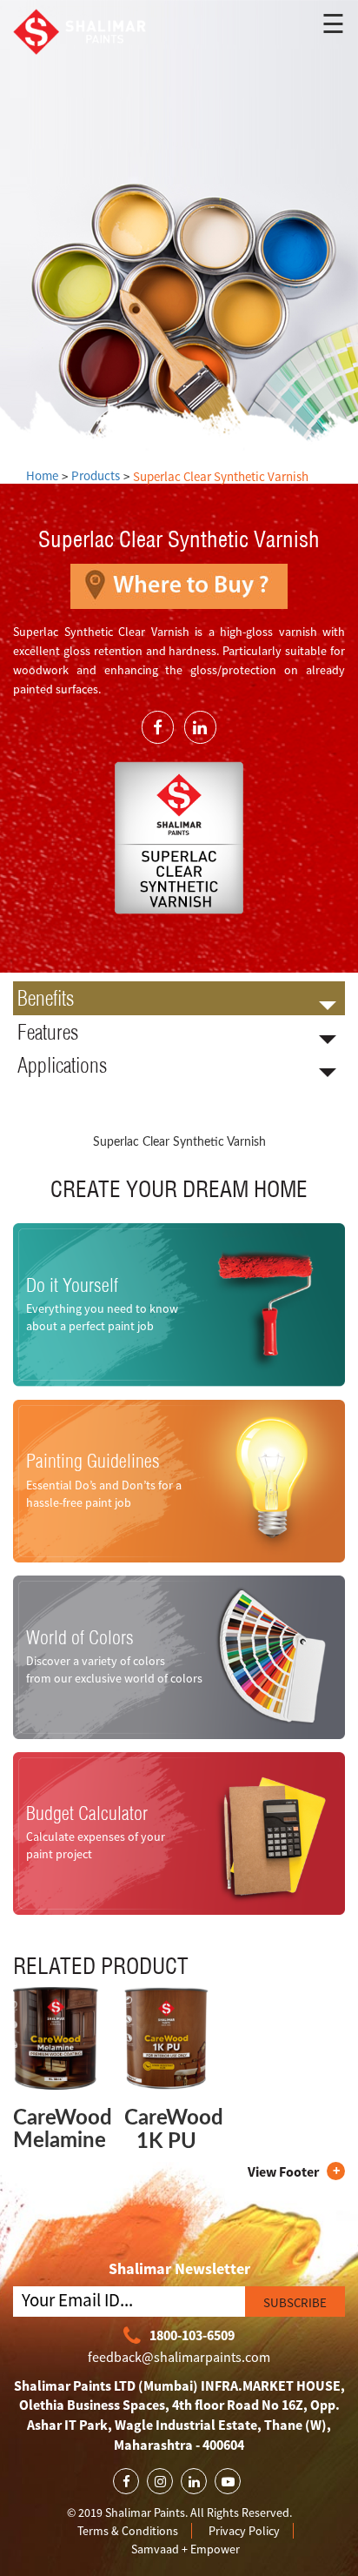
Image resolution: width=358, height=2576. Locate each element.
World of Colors (80, 1637)
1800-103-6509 (192, 2335)
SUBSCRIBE (295, 2302)
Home (42, 475)
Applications (62, 1065)
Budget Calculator (87, 1814)
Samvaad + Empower (186, 2549)
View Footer (283, 2171)
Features (48, 1032)
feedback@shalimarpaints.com (179, 2357)
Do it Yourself (72, 1285)
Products (96, 475)
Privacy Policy (244, 2531)
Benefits (46, 998)
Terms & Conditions (128, 2531)
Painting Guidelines (93, 1462)
